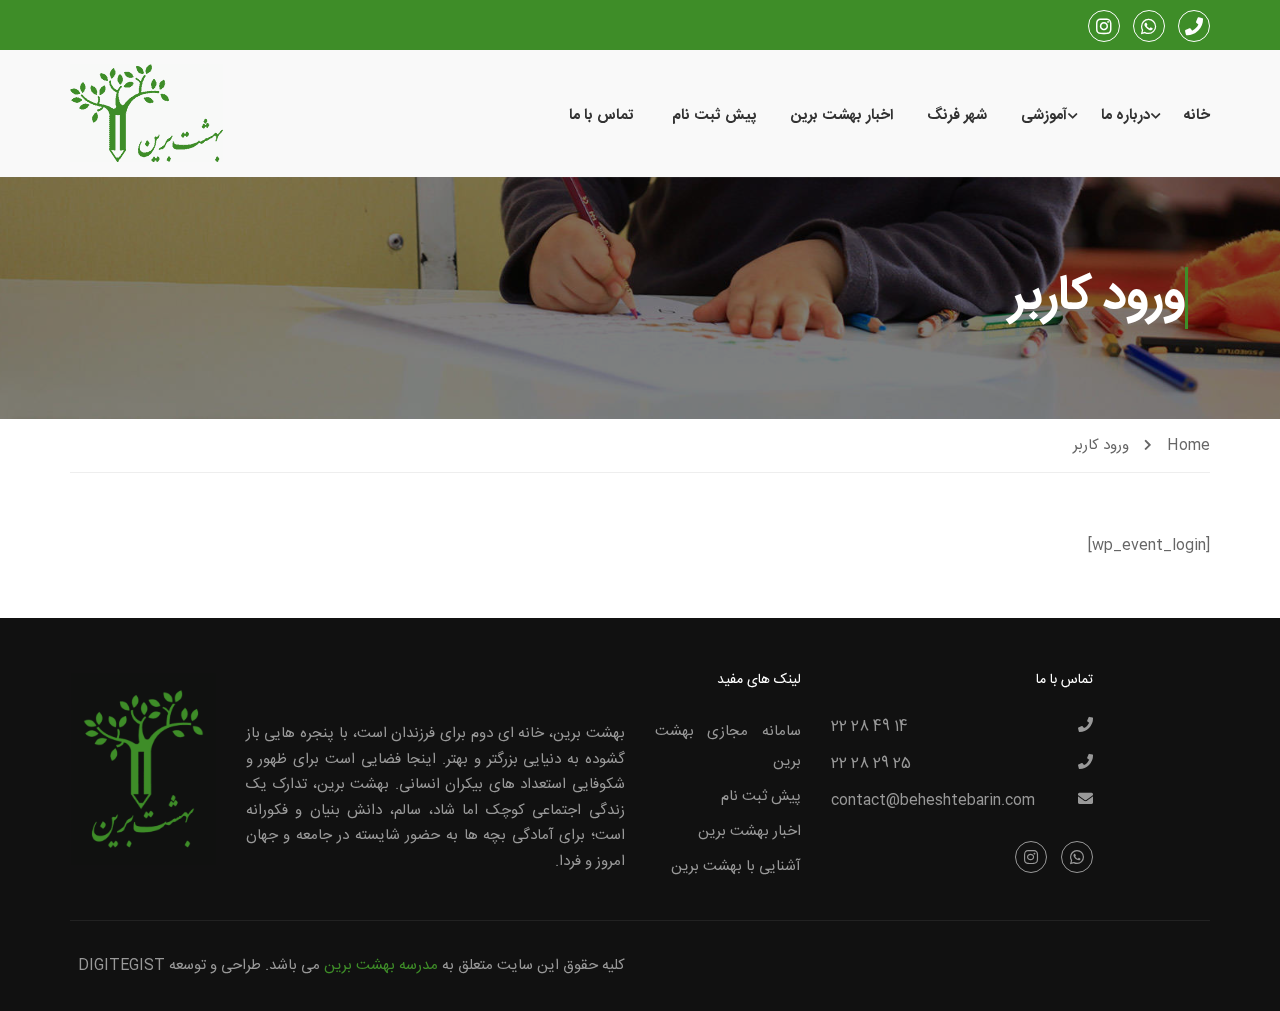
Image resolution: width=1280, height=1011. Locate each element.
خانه (1197, 115)
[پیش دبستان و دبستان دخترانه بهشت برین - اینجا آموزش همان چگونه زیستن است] (146, 115)
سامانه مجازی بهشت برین (728, 746)
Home (1188, 445)
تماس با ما (601, 115)
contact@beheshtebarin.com (933, 801)
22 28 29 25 (871, 764)
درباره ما (1125, 115)
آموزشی (1044, 115)
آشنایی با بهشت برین (736, 866)
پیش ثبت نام (714, 115)
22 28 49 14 (869, 727)
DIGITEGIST (121, 965)
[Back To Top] (35, 976)
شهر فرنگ (957, 115)
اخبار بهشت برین (842, 115)
